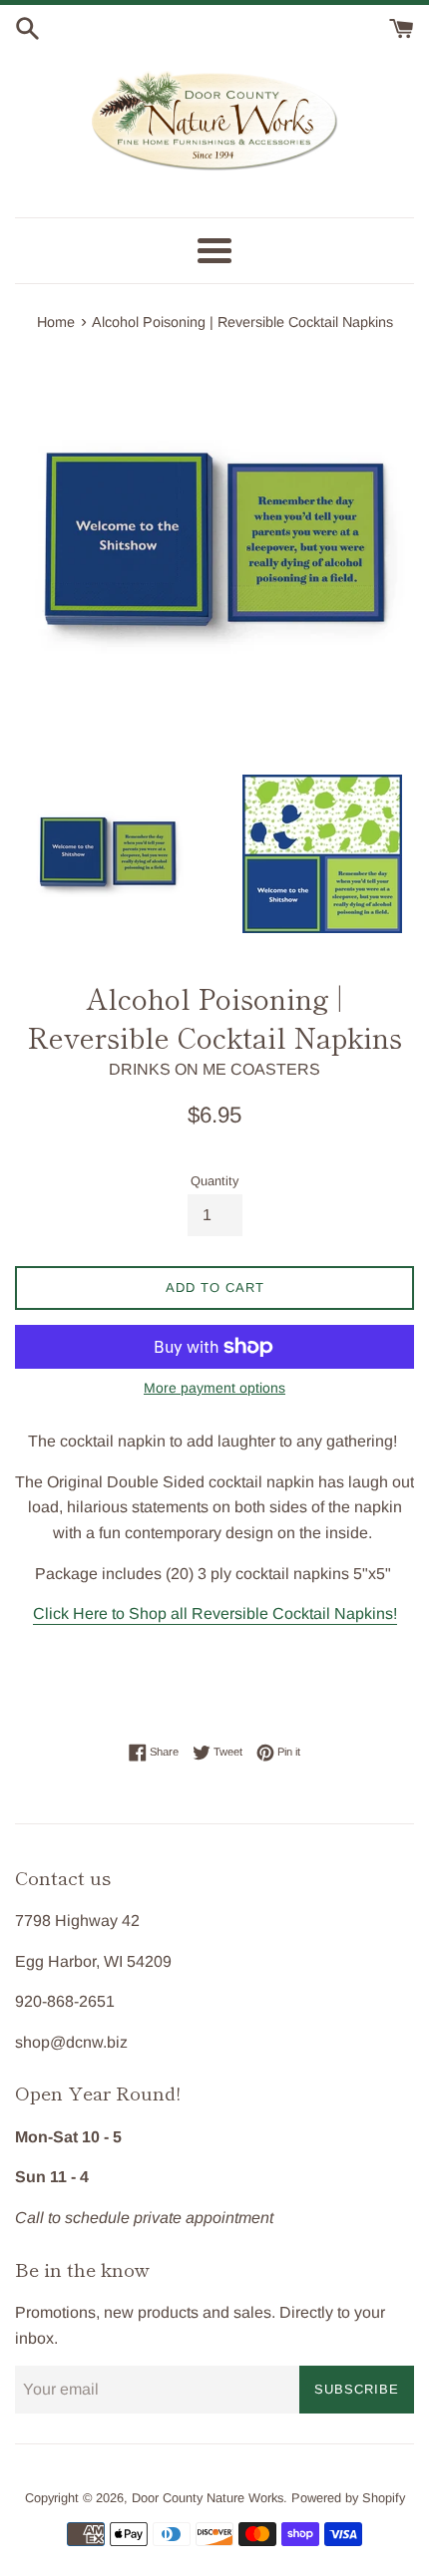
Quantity (214, 1181)
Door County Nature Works (208, 2498)
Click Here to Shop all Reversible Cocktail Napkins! (215, 1613)
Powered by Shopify (348, 2498)
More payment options (214, 1388)
